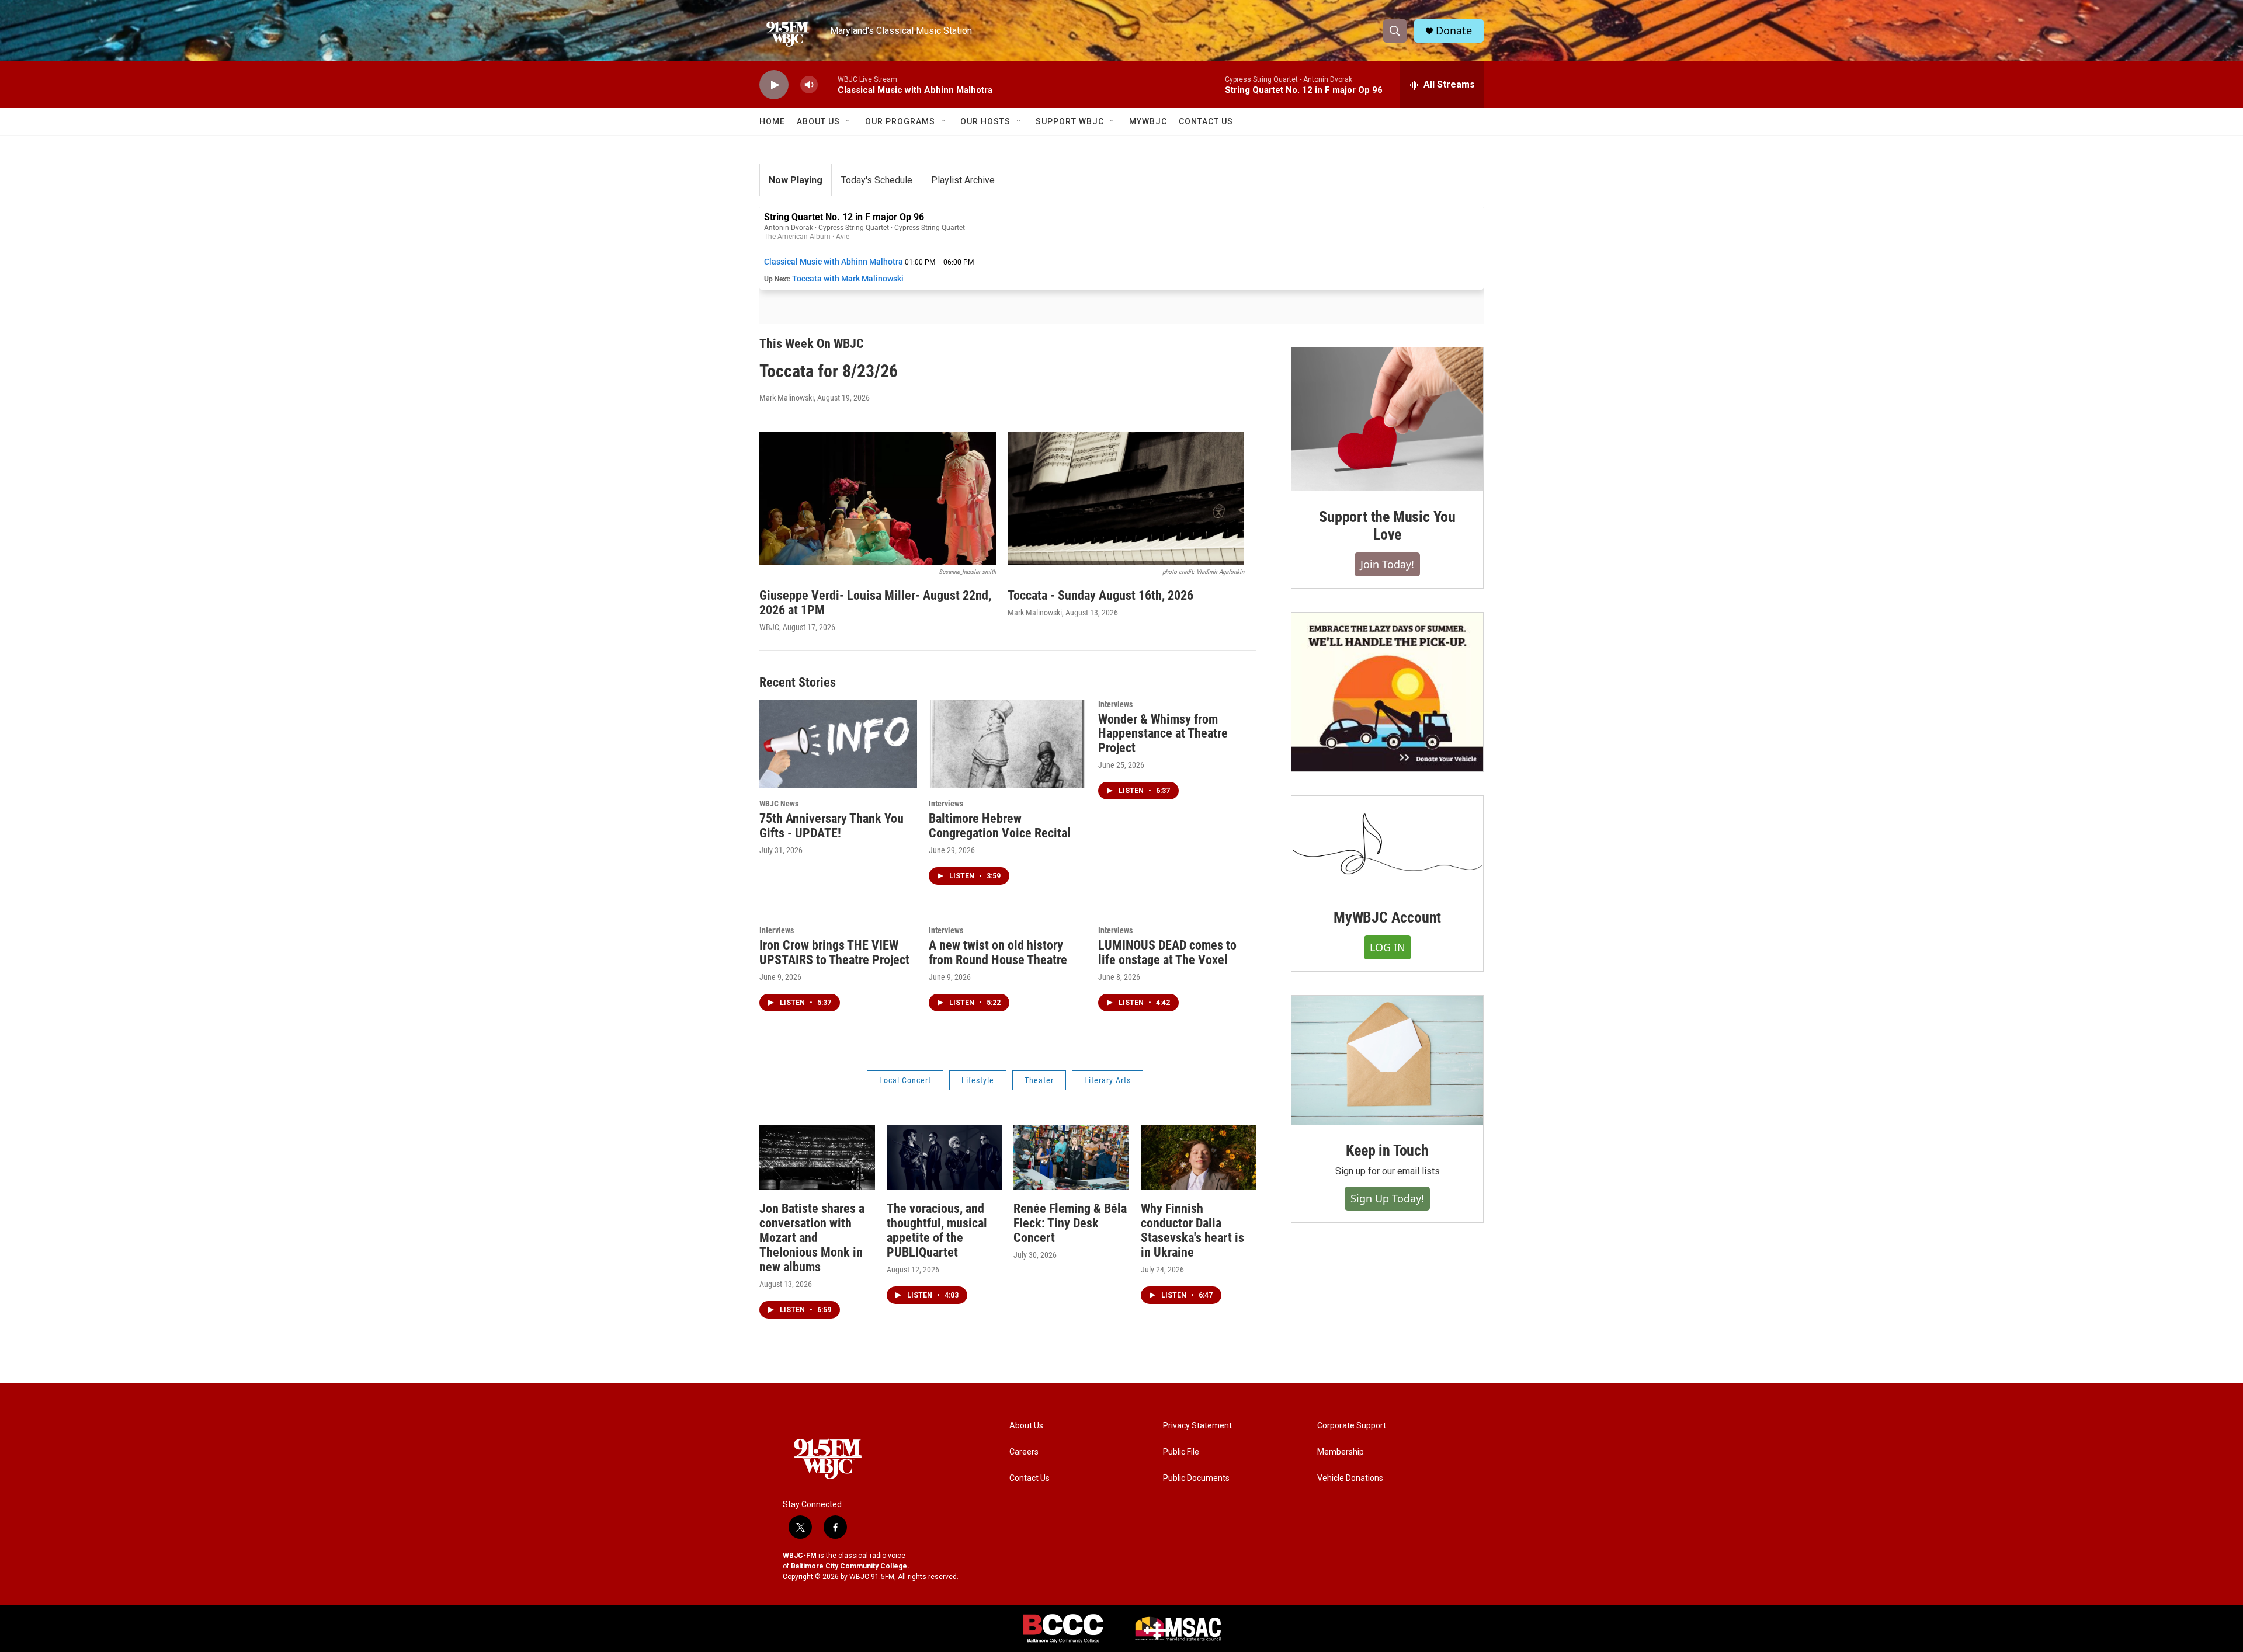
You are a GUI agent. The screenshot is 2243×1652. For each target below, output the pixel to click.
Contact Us (1206, 121)
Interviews (946, 804)
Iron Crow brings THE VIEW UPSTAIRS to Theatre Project (834, 952)
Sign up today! (1387, 1198)
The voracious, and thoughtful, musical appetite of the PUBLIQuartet (937, 1230)
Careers (1024, 1452)
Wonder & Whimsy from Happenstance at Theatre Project (1163, 734)
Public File (1181, 1452)
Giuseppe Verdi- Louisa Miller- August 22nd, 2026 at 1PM (875, 603)
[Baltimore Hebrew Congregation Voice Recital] (1008, 744)
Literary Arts (1107, 1080)
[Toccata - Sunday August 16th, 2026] (1126, 499)
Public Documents (1196, 1478)
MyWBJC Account (1387, 917)
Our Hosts (985, 121)
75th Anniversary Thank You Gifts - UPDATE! (831, 826)
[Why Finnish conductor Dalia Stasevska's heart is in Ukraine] (1199, 1157)
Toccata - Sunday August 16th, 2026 (1100, 595)
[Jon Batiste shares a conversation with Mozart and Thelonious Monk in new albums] (817, 1157)
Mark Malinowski (787, 398)
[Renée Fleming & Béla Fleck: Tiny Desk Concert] (1071, 1157)
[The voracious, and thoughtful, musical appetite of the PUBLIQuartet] (945, 1157)
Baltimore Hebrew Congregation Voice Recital (1000, 826)
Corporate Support (1352, 1426)
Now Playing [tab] (796, 180)
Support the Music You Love (1387, 526)
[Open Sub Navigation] (849, 121)
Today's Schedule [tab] (877, 180)
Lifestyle (978, 1080)
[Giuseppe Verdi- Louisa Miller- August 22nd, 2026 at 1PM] (878, 499)
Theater (1039, 1080)
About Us (818, 121)
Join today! (1387, 564)
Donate (1454, 31)
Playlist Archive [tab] (963, 180)
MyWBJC (1148, 121)
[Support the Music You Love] (1387, 419)
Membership (1341, 1452)
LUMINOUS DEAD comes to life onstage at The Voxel (1167, 952)
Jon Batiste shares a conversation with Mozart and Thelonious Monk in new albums (812, 1238)
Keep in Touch (1387, 1150)
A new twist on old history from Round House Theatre (998, 952)
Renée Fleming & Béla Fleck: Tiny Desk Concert (1070, 1223)
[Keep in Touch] (1387, 1060)
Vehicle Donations (1350, 1478)
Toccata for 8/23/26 (829, 371)
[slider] (828, 84)
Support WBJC (1070, 121)
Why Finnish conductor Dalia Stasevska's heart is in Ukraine (1192, 1230)
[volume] (809, 85)
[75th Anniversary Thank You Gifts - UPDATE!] (838, 744)
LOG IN (1388, 947)
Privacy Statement (1197, 1426)
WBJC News (779, 804)
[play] (774, 85)
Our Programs (900, 121)
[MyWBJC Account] (1387, 844)
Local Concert (905, 1080)
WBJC (769, 627)
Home (772, 121)
